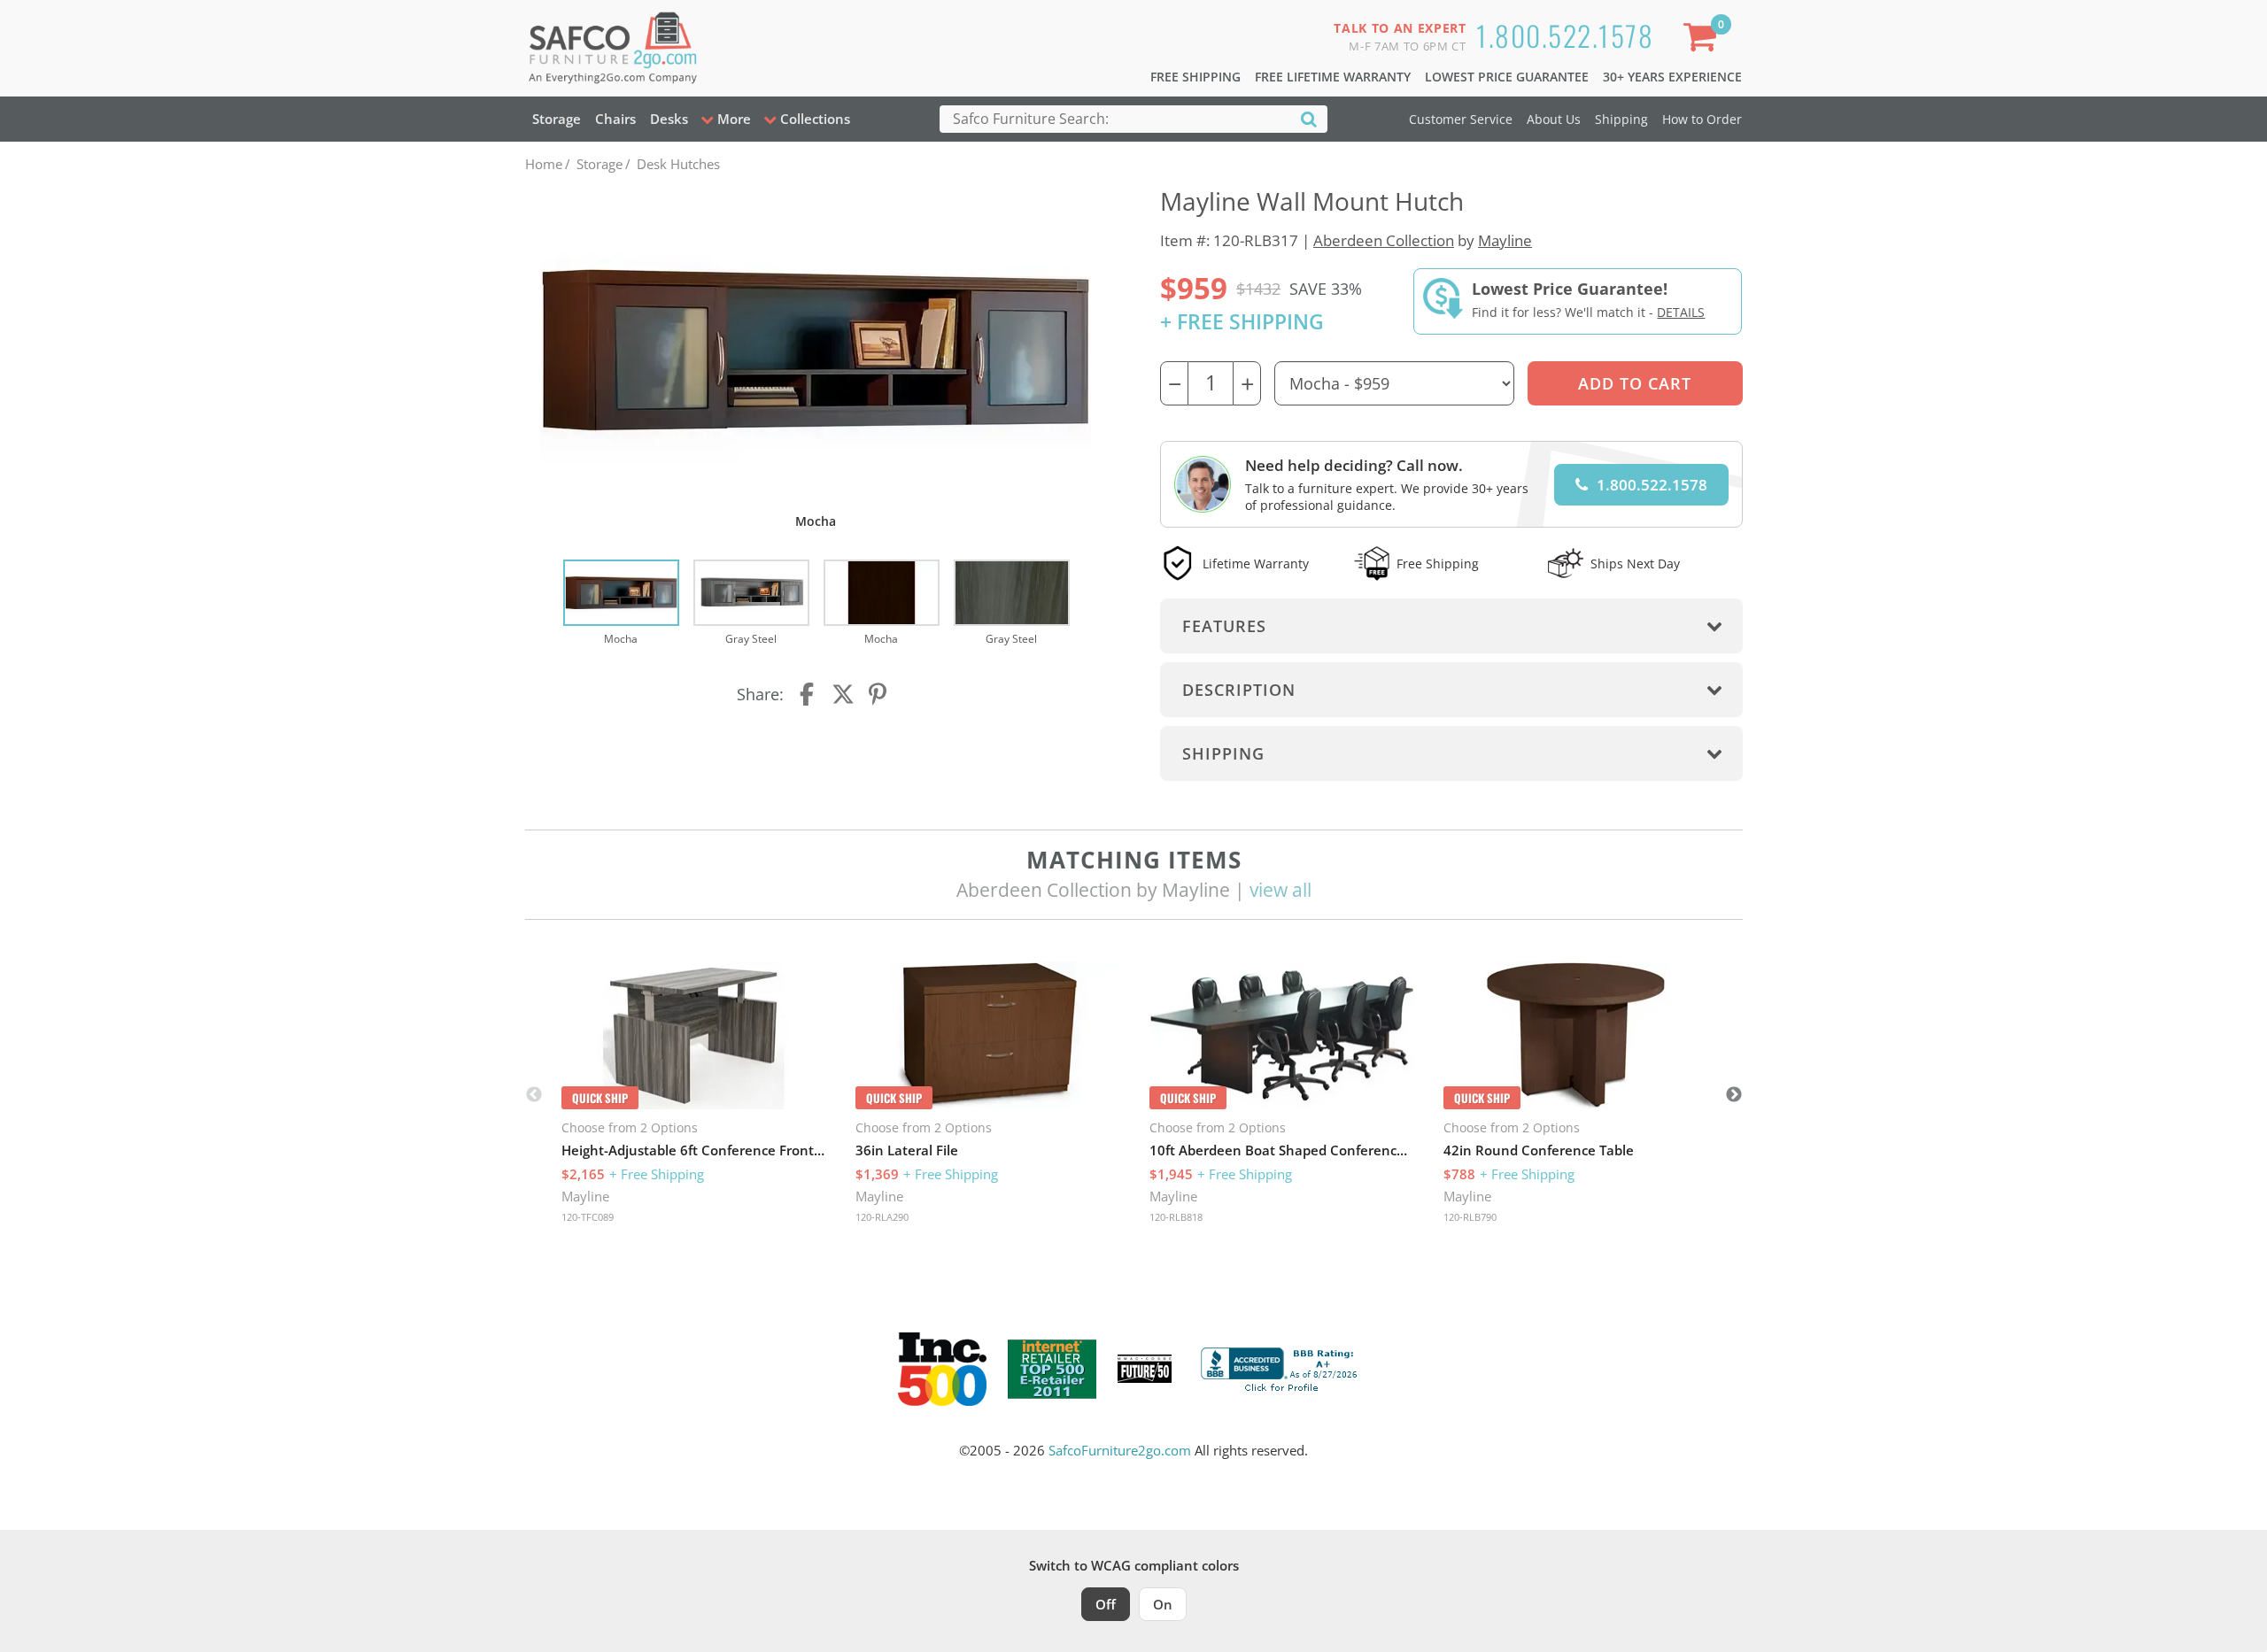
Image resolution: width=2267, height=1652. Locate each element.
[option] (621, 604)
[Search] (1309, 118)
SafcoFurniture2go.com (1120, 1450)
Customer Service (1461, 119)
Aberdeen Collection (1384, 240)
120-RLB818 (1176, 1217)
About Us (1554, 119)
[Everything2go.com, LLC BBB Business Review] (1281, 1367)
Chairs (615, 119)
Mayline (1505, 240)
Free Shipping (1195, 77)
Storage (557, 119)
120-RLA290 (882, 1217)
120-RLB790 (1470, 1217)
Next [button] (1734, 1095)
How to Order (1702, 119)
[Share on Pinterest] (878, 694)
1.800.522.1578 (1565, 35)
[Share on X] (843, 694)
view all (1281, 890)
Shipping (1621, 119)
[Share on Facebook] (809, 694)
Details (1681, 312)
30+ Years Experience (1672, 77)
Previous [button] (534, 1095)
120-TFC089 (588, 1217)
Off (1106, 1604)
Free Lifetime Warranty (1333, 77)
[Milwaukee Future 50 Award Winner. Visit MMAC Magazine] (1145, 1369)
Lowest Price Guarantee (1507, 77)
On (1163, 1604)
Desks (669, 119)
